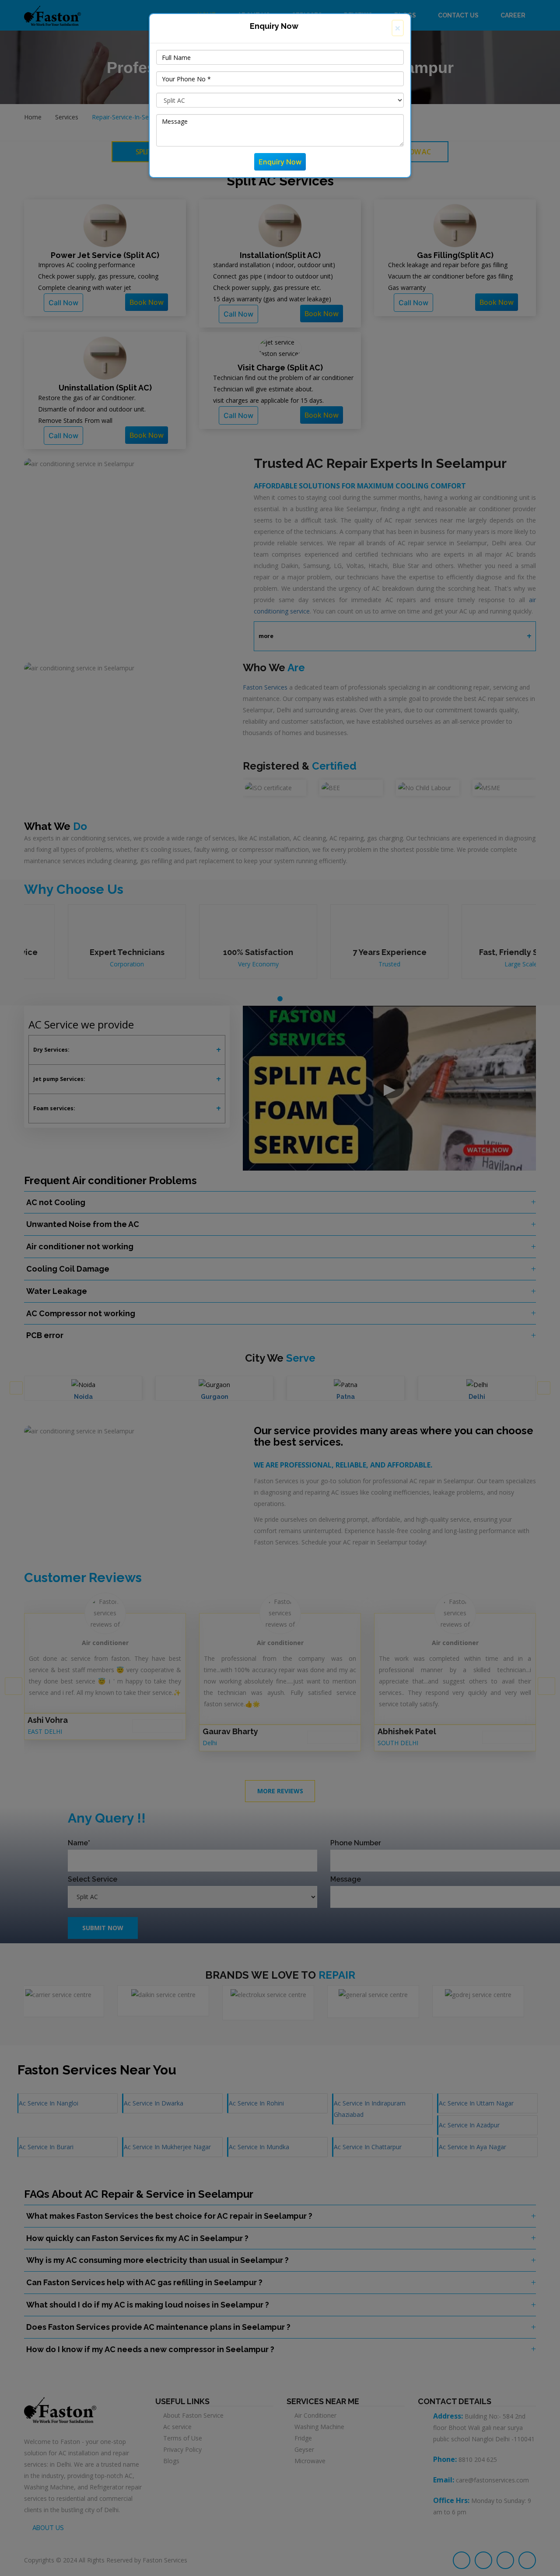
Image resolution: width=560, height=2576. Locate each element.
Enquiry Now (280, 162)
